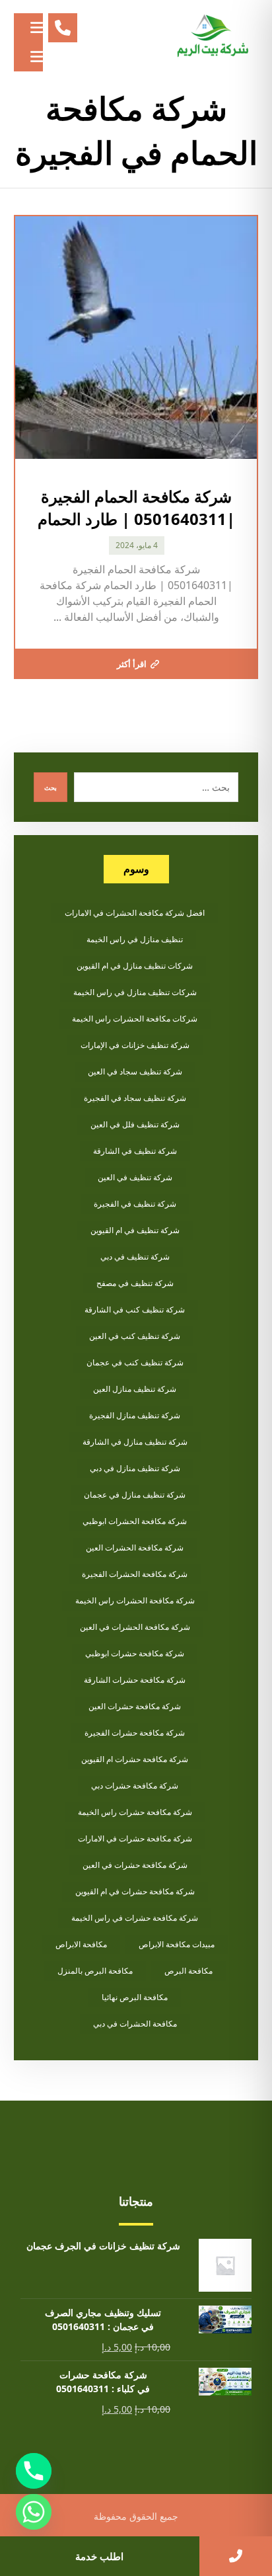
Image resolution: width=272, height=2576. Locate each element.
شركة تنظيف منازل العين (135, 1389)
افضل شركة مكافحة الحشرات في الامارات (135, 913)
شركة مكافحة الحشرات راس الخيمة (135, 1600)
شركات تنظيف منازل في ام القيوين (135, 966)
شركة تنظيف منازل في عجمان (135, 1495)
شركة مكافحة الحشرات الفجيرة (135, 1574)
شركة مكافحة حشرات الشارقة (135, 1680)
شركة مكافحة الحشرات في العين (135, 1627)
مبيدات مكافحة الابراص (177, 1944)
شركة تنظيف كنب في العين (135, 1336)
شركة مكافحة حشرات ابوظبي (135, 1653)
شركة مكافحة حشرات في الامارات (135, 1838)
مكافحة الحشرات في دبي (135, 2024)
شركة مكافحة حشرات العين (135, 1706)
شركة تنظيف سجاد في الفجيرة (135, 1098)
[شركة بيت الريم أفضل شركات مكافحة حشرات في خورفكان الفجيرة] (212, 36)
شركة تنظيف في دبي (135, 1257)
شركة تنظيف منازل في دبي (135, 1468)
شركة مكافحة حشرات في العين (135, 1865)
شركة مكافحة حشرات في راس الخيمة (135, 1918)
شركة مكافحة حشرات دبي (135, 1786)
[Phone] (34, 2471)
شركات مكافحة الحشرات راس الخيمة (135, 1019)
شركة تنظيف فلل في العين (135, 1124)
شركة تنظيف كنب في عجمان (135, 1362)
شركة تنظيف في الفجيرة (135, 1204)
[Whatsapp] (34, 2512)
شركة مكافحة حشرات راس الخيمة (135, 1812)
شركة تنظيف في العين (135, 1177)
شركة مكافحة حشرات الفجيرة (135, 1733)
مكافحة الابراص (81, 1944)
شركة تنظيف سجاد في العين (135, 1071)
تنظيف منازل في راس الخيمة (135, 939)
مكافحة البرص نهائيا (135, 1997)
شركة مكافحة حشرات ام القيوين (135, 1759)
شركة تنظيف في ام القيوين (135, 1230)
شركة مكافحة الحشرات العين (135, 1548)
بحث (51, 787)
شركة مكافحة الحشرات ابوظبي (135, 1521)
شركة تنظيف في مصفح (135, 1283)
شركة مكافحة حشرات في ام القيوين (135, 1891)
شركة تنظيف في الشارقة (135, 1151)
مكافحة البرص (188, 1971)
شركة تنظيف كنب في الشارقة (135, 1309)
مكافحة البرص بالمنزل (95, 1971)
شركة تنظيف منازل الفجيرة (135, 1415)
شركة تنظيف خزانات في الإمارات (135, 1045)
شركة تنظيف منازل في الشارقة (135, 1442)
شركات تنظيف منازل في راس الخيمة (135, 992)
